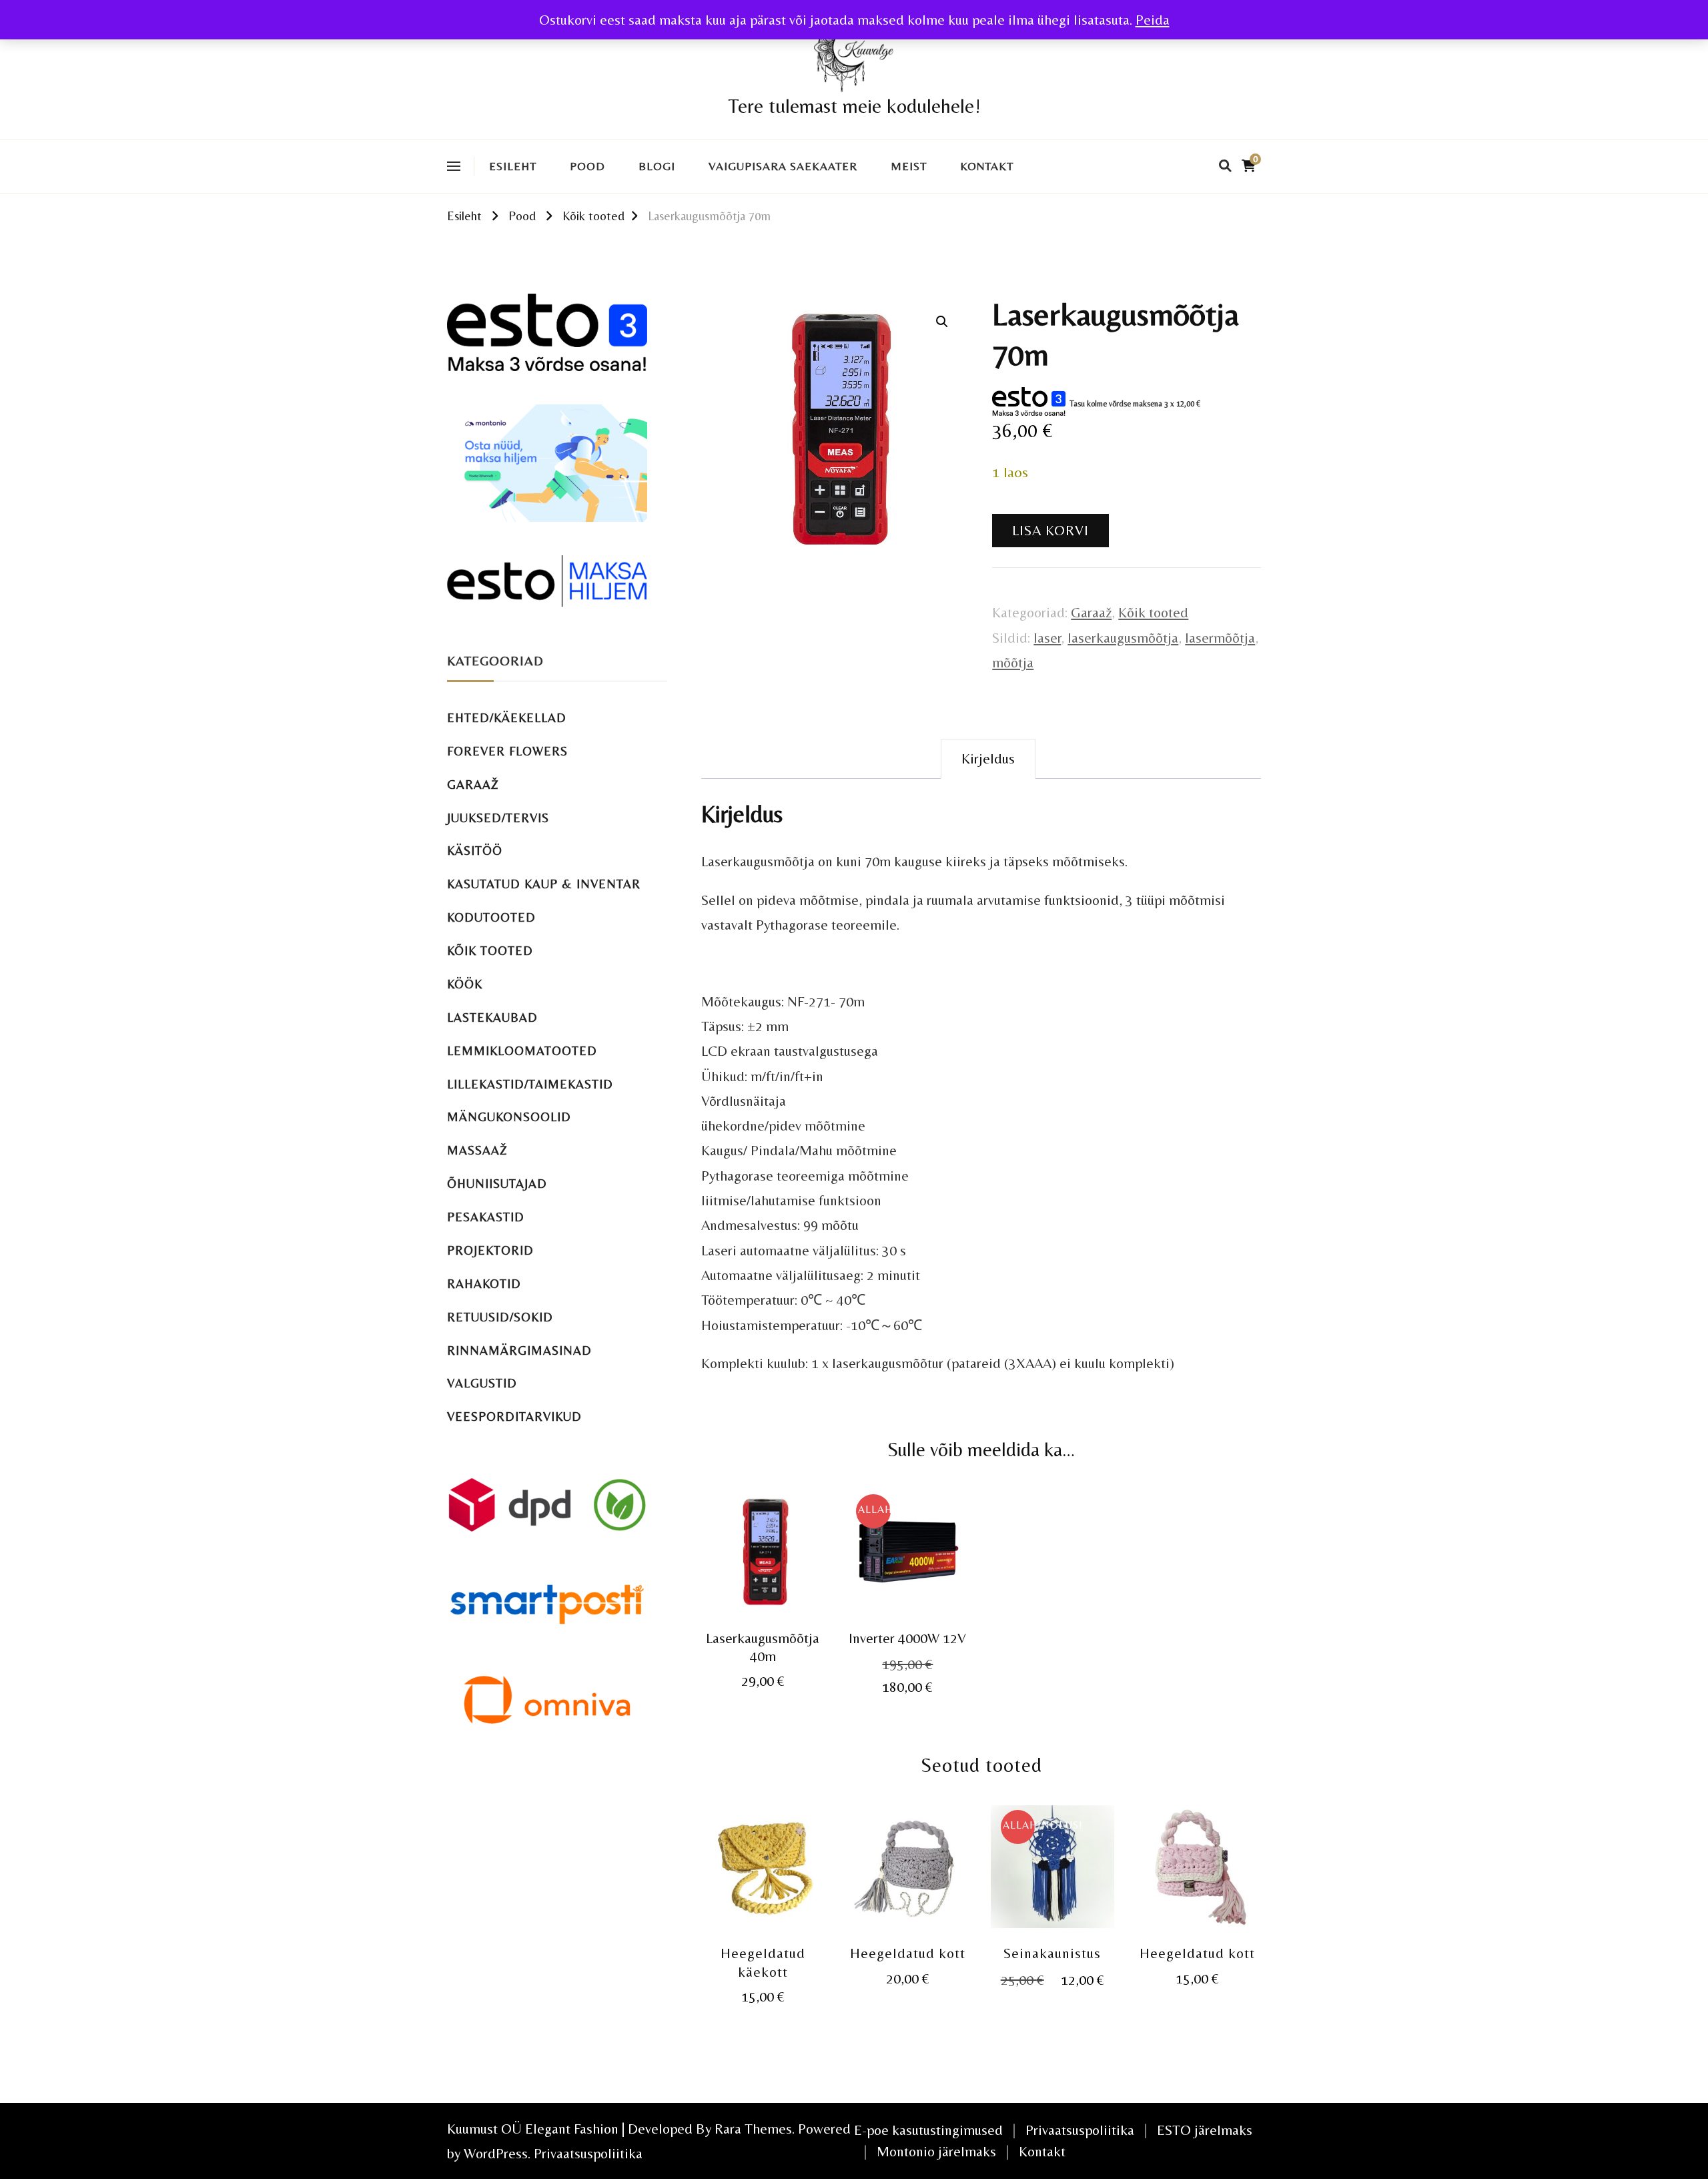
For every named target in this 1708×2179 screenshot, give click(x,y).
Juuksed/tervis (498, 818)
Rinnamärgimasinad (519, 1350)
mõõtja (1013, 662)
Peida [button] (1153, 20)
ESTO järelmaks (1205, 2130)
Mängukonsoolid (509, 1117)
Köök (465, 984)
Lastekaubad (492, 1017)
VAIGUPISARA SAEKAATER (783, 166)
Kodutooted (491, 917)
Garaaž (1091, 612)
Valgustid (482, 1383)
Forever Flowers (507, 751)
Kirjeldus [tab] (988, 758)
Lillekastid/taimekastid (530, 1084)
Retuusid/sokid (500, 1317)
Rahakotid (484, 1284)
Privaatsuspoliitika (588, 2153)
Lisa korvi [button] (763, 1561)
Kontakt (987, 166)
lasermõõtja (1220, 638)
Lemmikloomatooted (522, 1051)
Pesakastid (486, 1217)
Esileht (513, 166)
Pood (587, 166)
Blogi (657, 166)
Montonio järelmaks (936, 2151)
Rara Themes (753, 2129)
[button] (942, 322)
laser (1047, 638)
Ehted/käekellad (507, 718)
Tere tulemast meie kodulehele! (854, 106)
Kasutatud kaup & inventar (544, 884)
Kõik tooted (1153, 612)
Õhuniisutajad (497, 1184)
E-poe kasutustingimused (928, 2130)
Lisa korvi (1050, 530)
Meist (909, 166)
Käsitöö (475, 851)
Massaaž (477, 1150)
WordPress (496, 2153)
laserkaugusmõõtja (1123, 638)
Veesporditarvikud (514, 1417)
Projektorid (490, 1250)
